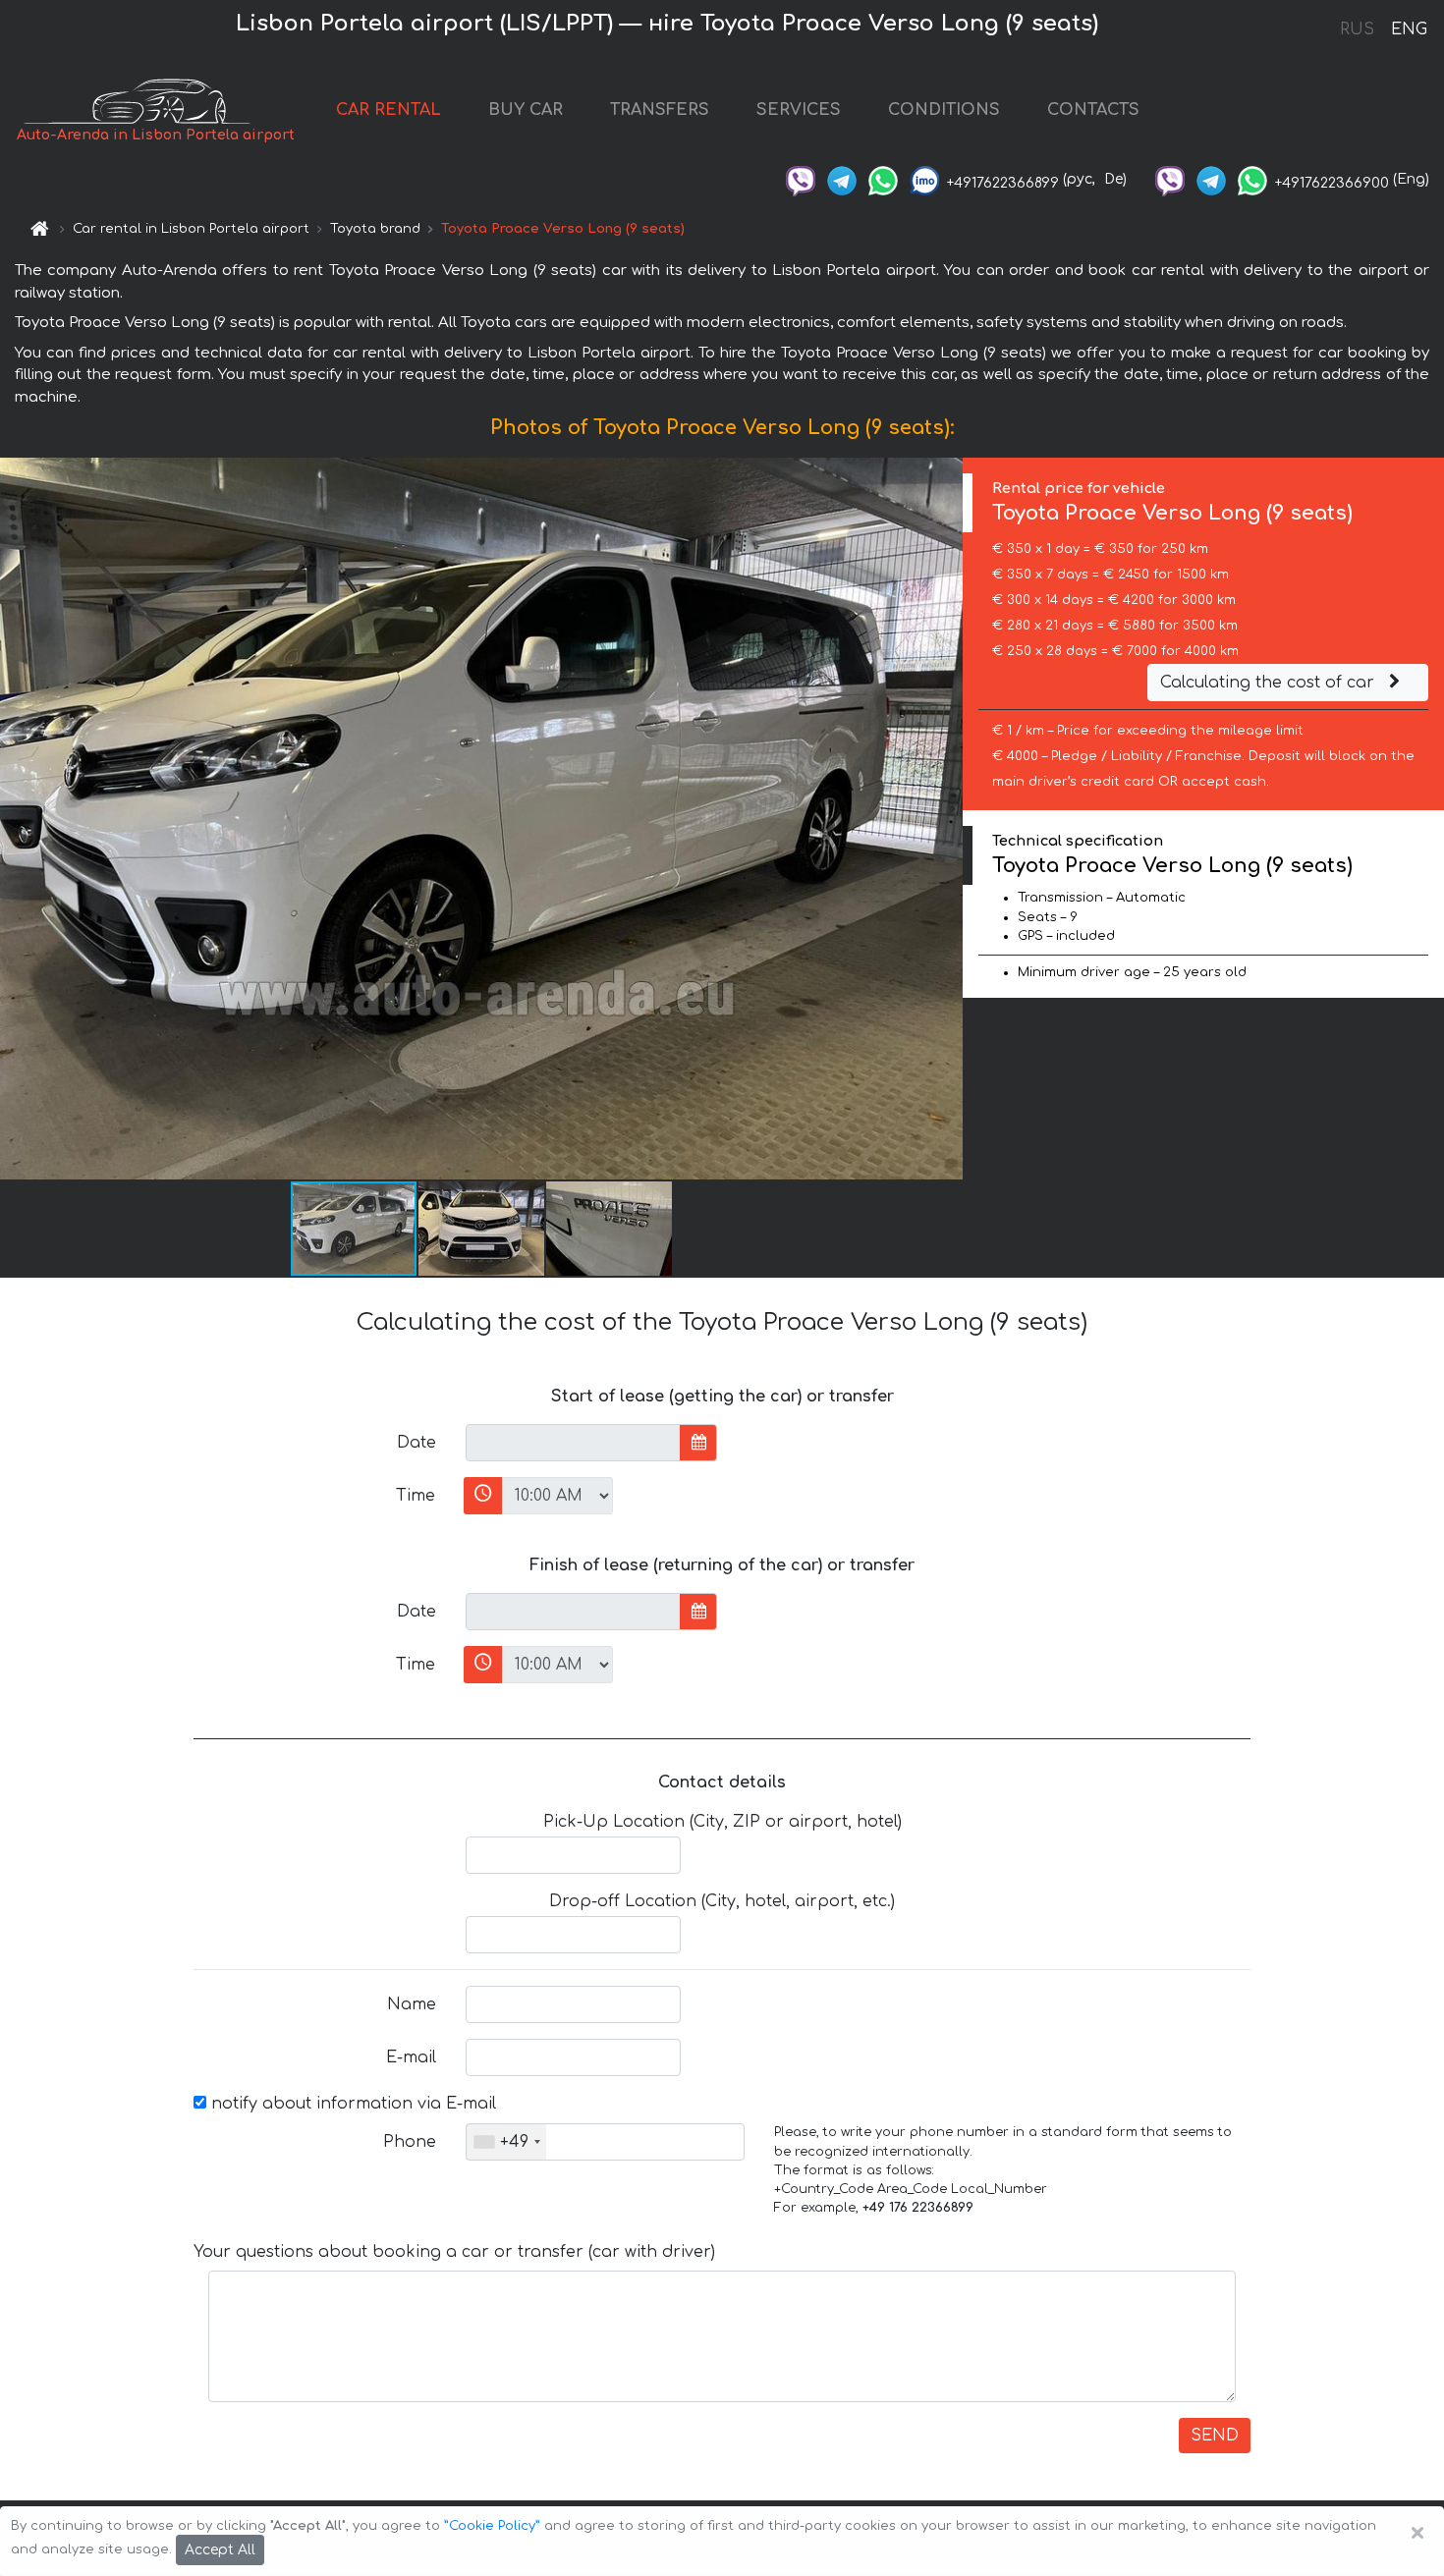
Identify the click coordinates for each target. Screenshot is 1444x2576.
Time (416, 1496)
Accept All (220, 2550)
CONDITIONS (944, 110)
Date (417, 1443)
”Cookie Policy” (492, 2526)
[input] (573, 1443)
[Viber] (801, 179)
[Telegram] (842, 179)
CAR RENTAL (389, 110)
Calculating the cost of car (1270, 683)
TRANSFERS (660, 110)
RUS (1357, 29)
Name (412, 2004)
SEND (1215, 2436)
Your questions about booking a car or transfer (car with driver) (454, 2252)
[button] (482, 1229)
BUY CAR (526, 110)
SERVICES (799, 110)
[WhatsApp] (883, 179)
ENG (1409, 29)
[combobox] (506, 2142)
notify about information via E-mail (351, 2104)
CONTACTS (1093, 110)
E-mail (411, 2057)
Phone (410, 2142)
